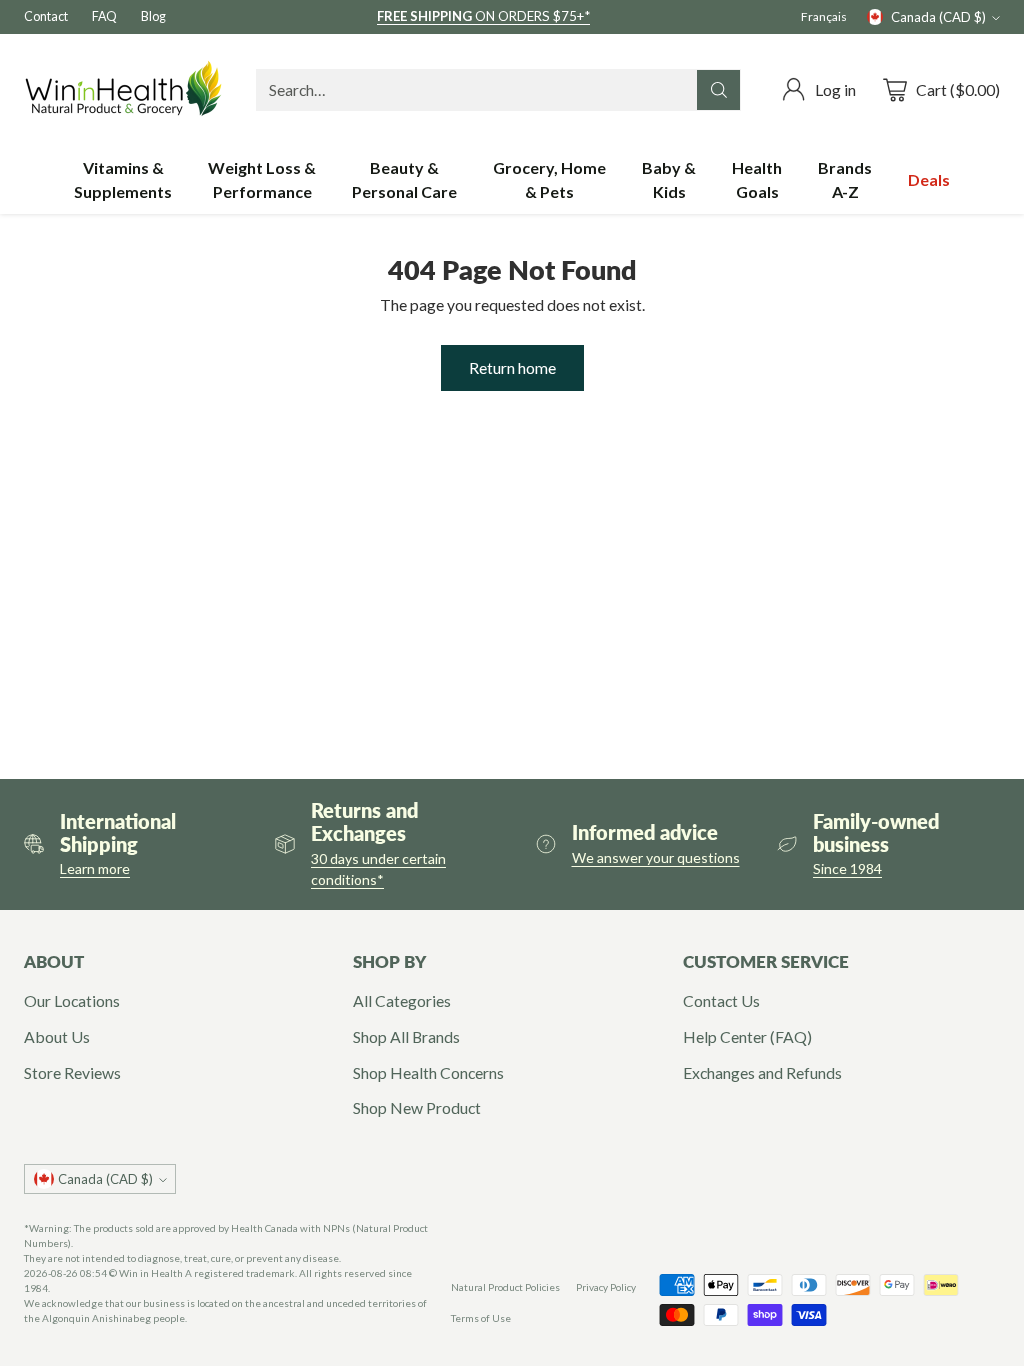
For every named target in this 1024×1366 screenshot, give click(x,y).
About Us (57, 1036)
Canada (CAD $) (938, 17)
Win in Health (151, 1273)
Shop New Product (417, 1107)
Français (824, 16)
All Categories (402, 1000)
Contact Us (721, 1000)
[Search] (719, 90)
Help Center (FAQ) (747, 1036)
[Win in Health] (124, 90)
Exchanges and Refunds (762, 1072)
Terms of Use (481, 1318)
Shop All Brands (406, 1036)
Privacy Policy (606, 1287)
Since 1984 (847, 868)
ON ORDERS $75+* (483, 16)
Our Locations (72, 1000)
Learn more (95, 868)
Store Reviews (72, 1072)
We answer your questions (656, 857)
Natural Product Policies (505, 1287)
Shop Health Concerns (428, 1072)
